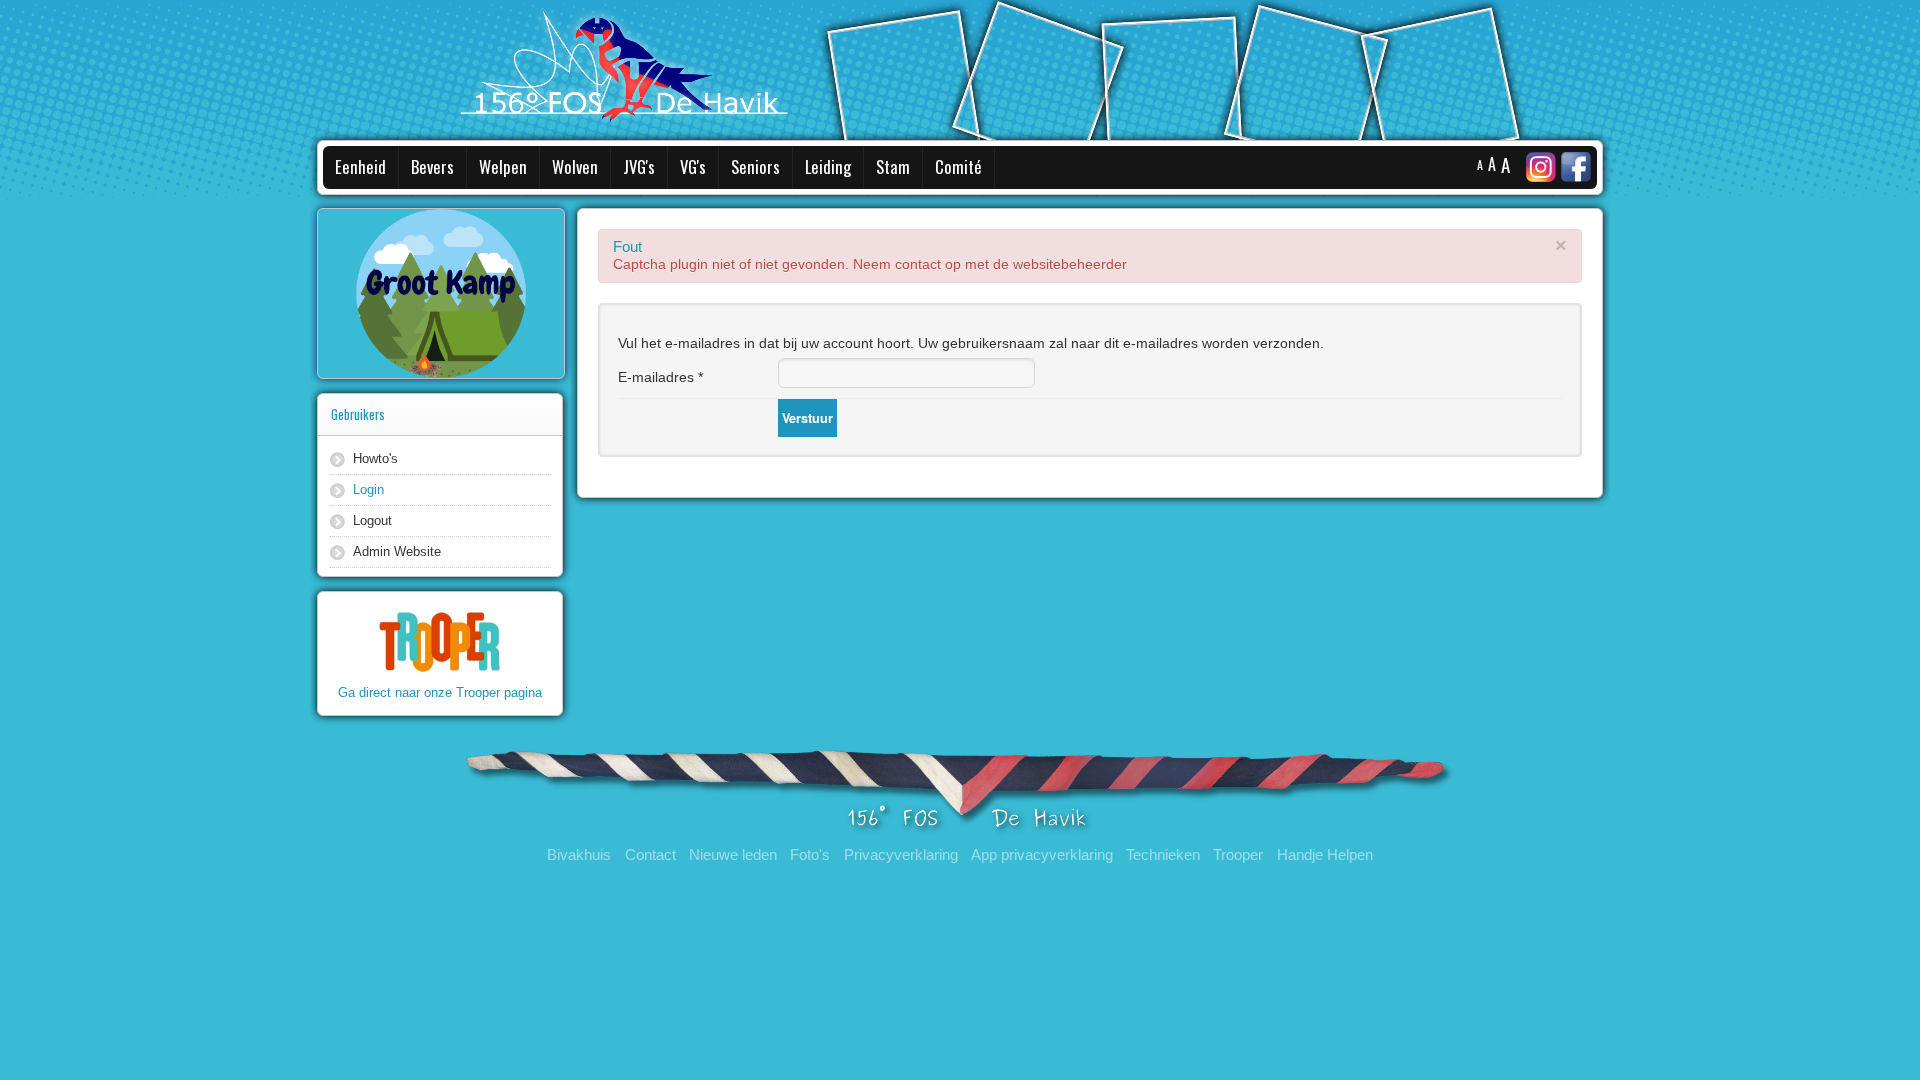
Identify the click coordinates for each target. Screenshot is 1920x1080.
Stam (893, 166)
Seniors (755, 166)
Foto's (810, 855)
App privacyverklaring (1042, 855)
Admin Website (397, 551)
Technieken (1163, 855)
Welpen (503, 166)
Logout (372, 520)
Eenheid (360, 166)
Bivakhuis (579, 855)
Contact (650, 855)
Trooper (1238, 855)
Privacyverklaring (901, 855)
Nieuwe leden (733, 855)
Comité (958, 166)
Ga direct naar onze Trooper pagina (440, 692)
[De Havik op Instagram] (1541, 165)
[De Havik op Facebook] (1578, 165)
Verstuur (807, 418)
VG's (693, 166)
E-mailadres (660, 377)
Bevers (432, 166)
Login (368, 489)
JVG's (639, 166)
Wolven (575, 166)
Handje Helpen (1325, 855)
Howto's (375, 458)
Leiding (828, 166)
